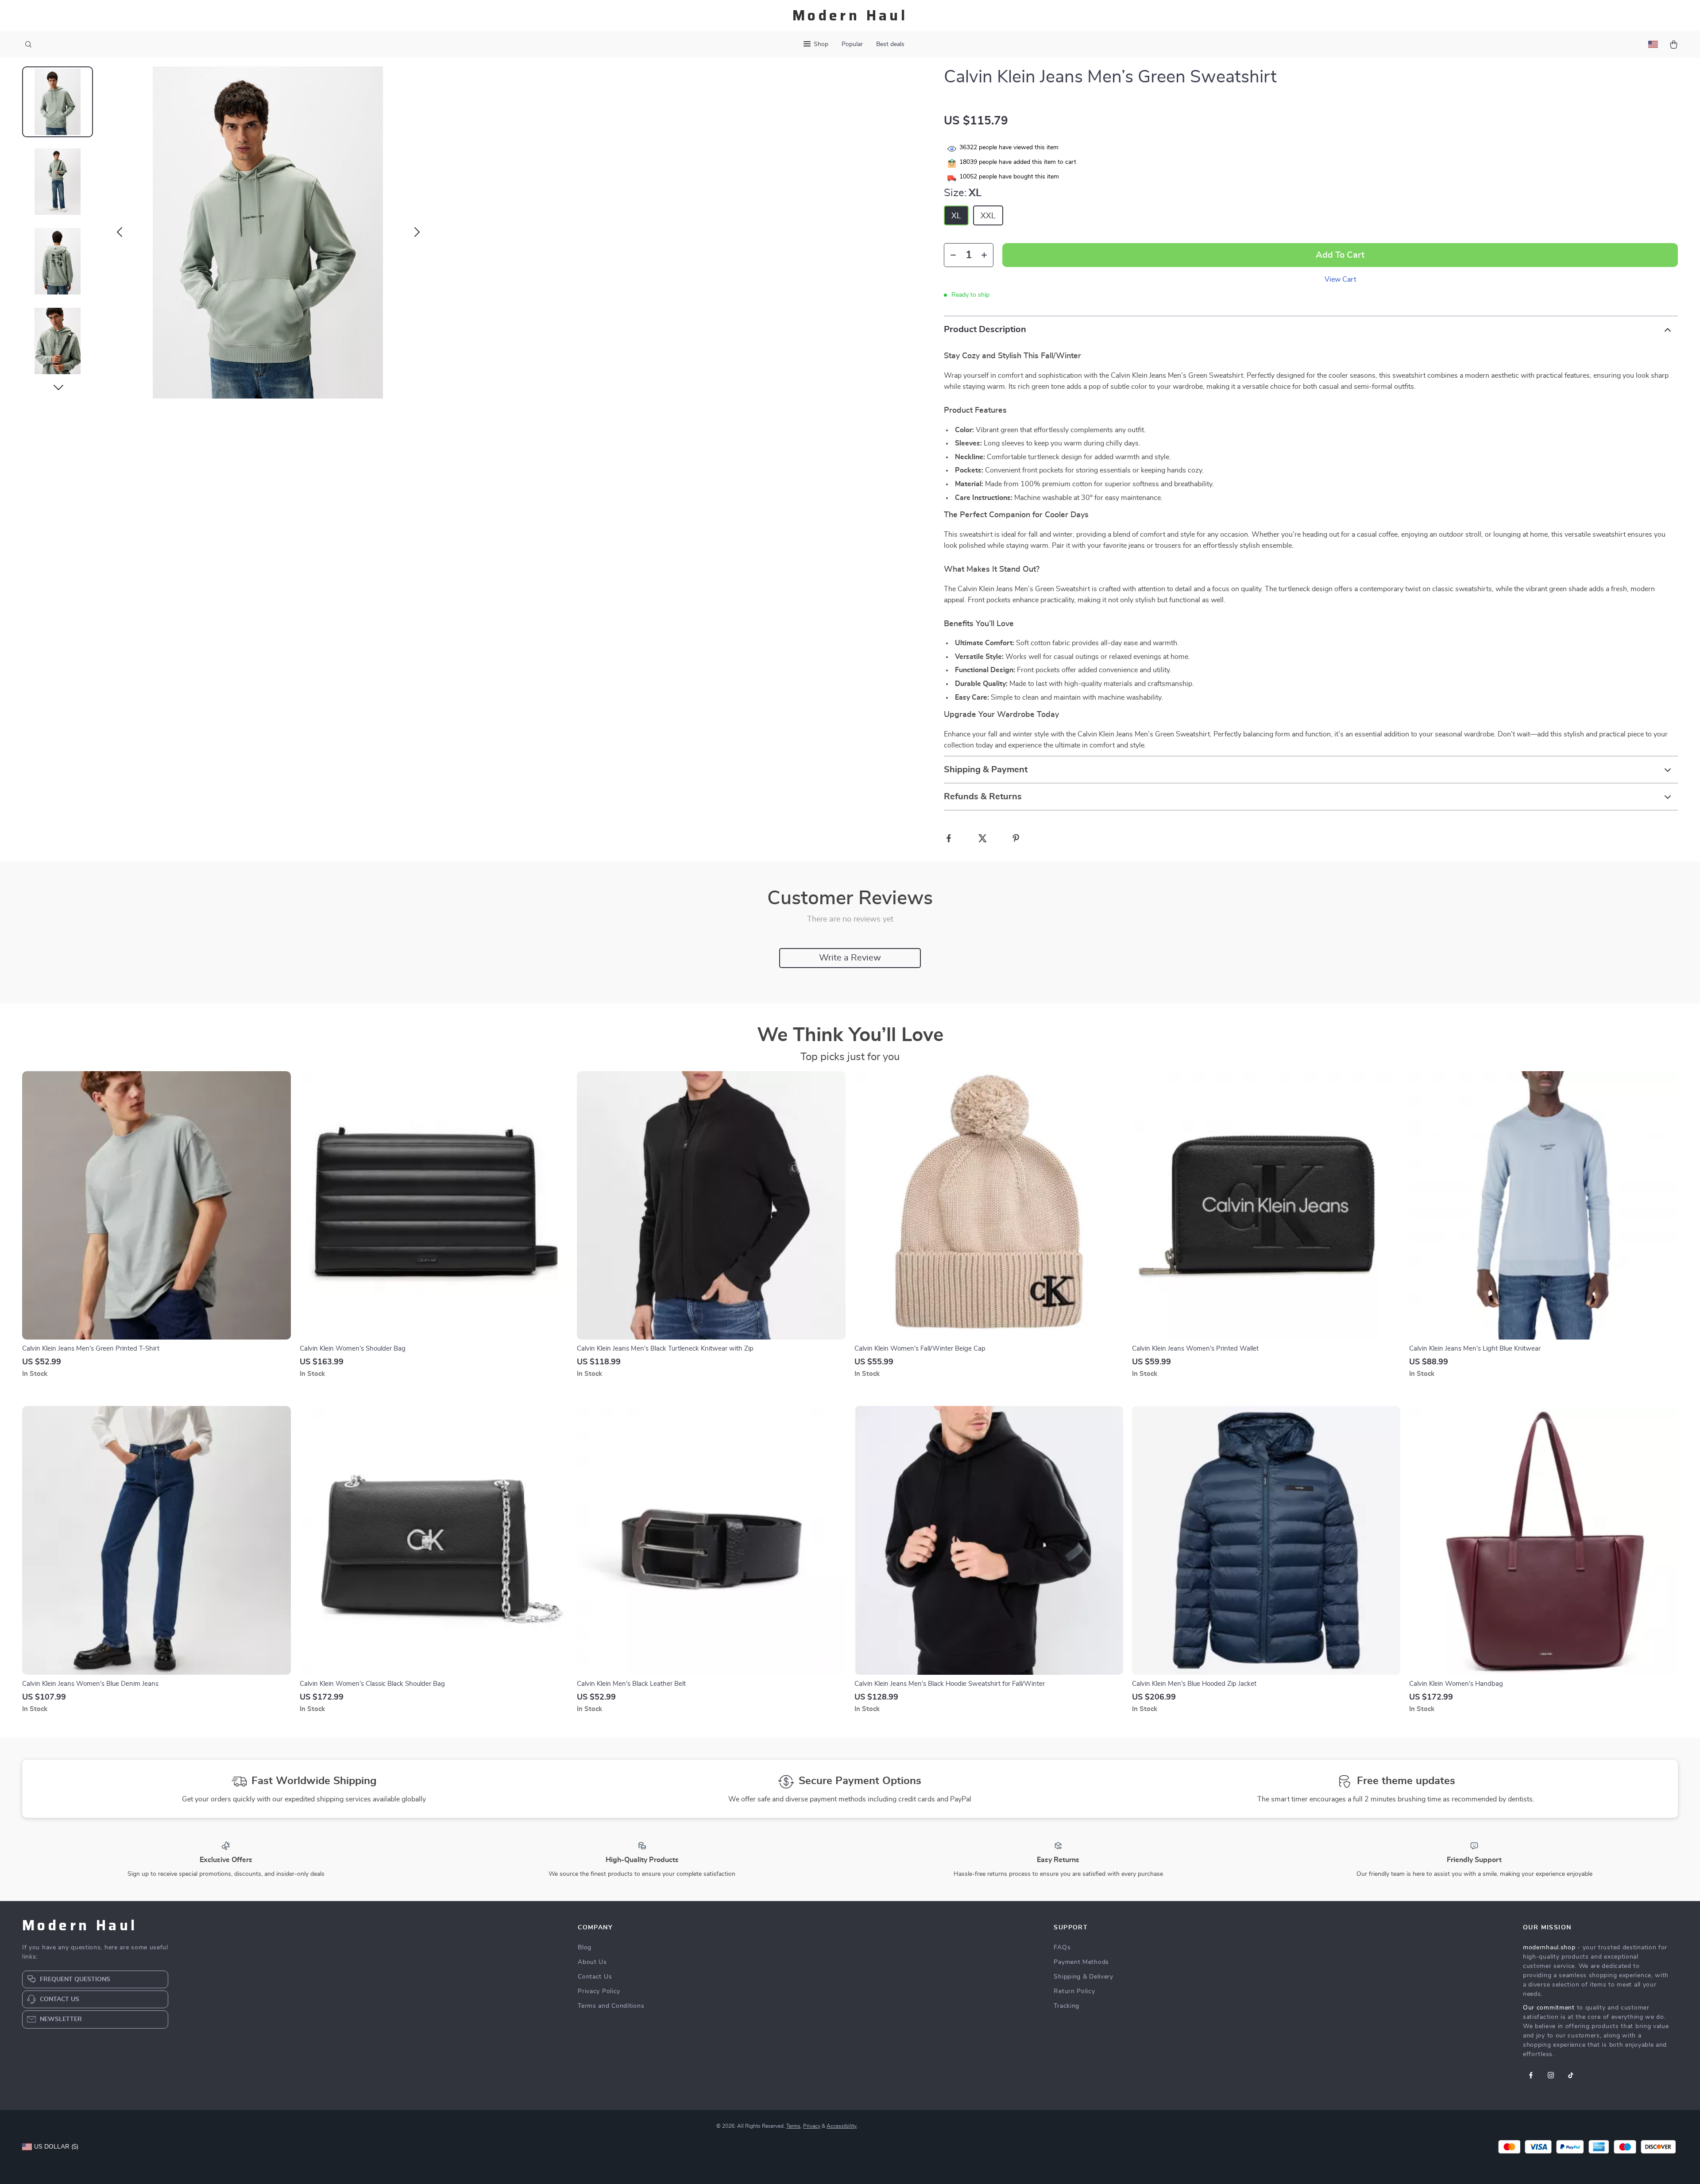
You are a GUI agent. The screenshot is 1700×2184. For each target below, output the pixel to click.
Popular (852, 44)
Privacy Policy (599, 1991)
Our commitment (1549, 2008)
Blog (585, 1948)
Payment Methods (1081, 1962)
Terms (793, 2126)
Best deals (890, 44)
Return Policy (1074, 1991)
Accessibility (842, 2126)
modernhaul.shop (1549, 1948)
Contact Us (595, 1977)
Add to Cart (1340, 255)
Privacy (812, 2126)
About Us (592, 1962)
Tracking (1066, 2006)
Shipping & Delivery (1083, 1977)
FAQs (1062, 1948)
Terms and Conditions (611, 2006)
